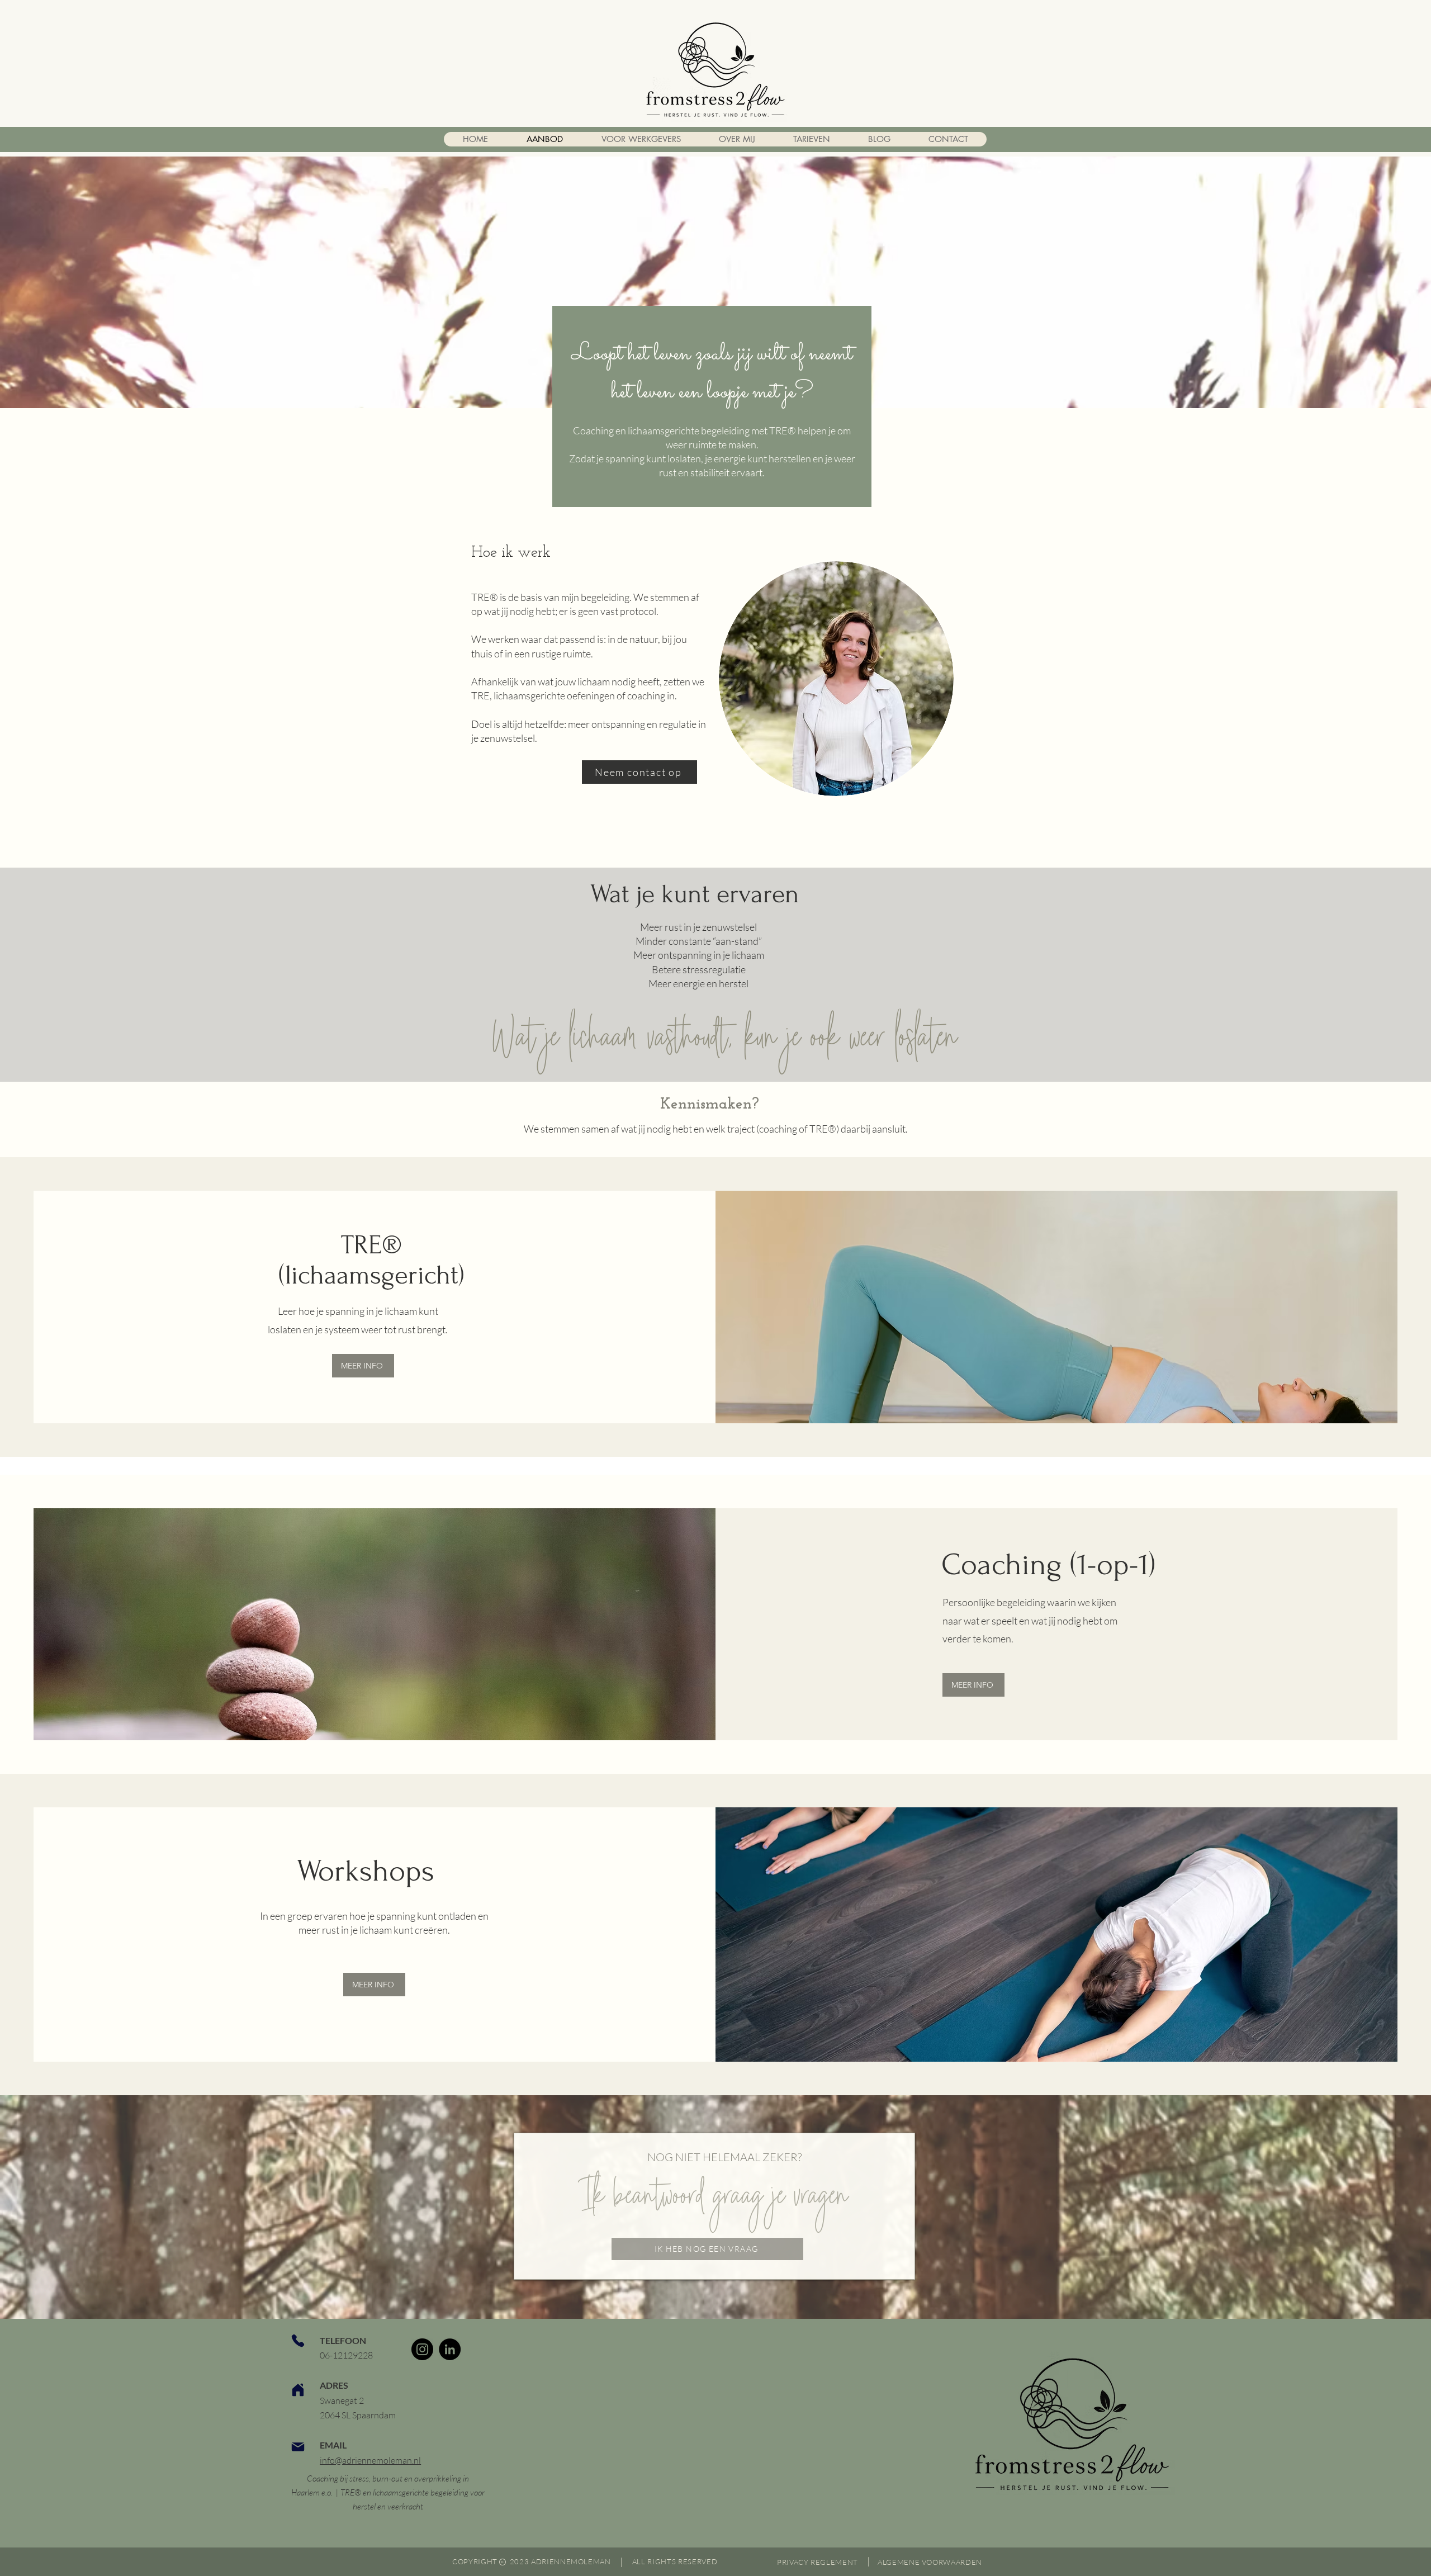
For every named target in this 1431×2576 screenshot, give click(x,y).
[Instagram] (422, 2349)
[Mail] (298, 2447)
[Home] (298, 2390)
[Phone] (298, 2341)
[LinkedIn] (450, 2349)
